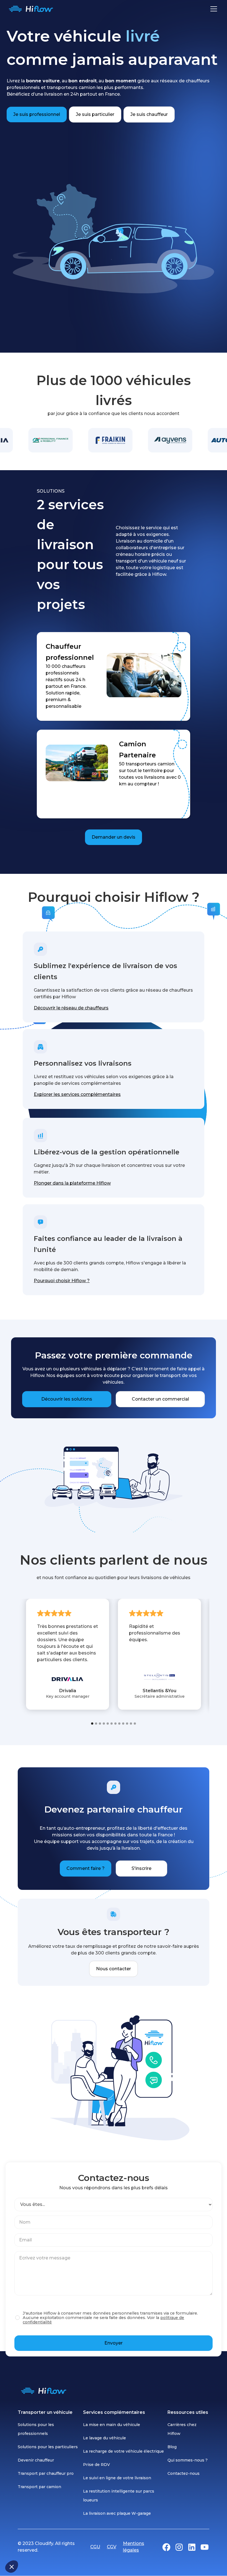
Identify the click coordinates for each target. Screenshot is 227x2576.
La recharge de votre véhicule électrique (123, 2451)
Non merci (25, 2548)
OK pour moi (102, 2548)
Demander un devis (114, 837)
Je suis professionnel (37, 114)
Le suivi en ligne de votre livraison (117, 2478)
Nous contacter (114, 1969)
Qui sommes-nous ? (188, 2460)
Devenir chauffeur (36, 2460)
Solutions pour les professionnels (36, 2429)
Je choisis (64, 2548)
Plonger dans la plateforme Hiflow (72, 1183)
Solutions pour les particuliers (48, 2447)
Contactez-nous (184, 2473)
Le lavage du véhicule (105, 2438)
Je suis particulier (95, 114)
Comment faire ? (86, 1868)
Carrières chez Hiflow (182, 2429)
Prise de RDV (96, 2465)
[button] (12, 2567)
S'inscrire (141, 1868)
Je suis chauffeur (149, 114)
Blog (172, 2447)
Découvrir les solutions (67, 1399)
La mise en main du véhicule (112, 2425)
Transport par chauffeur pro (46, 2473)
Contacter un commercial (160, 1399)
